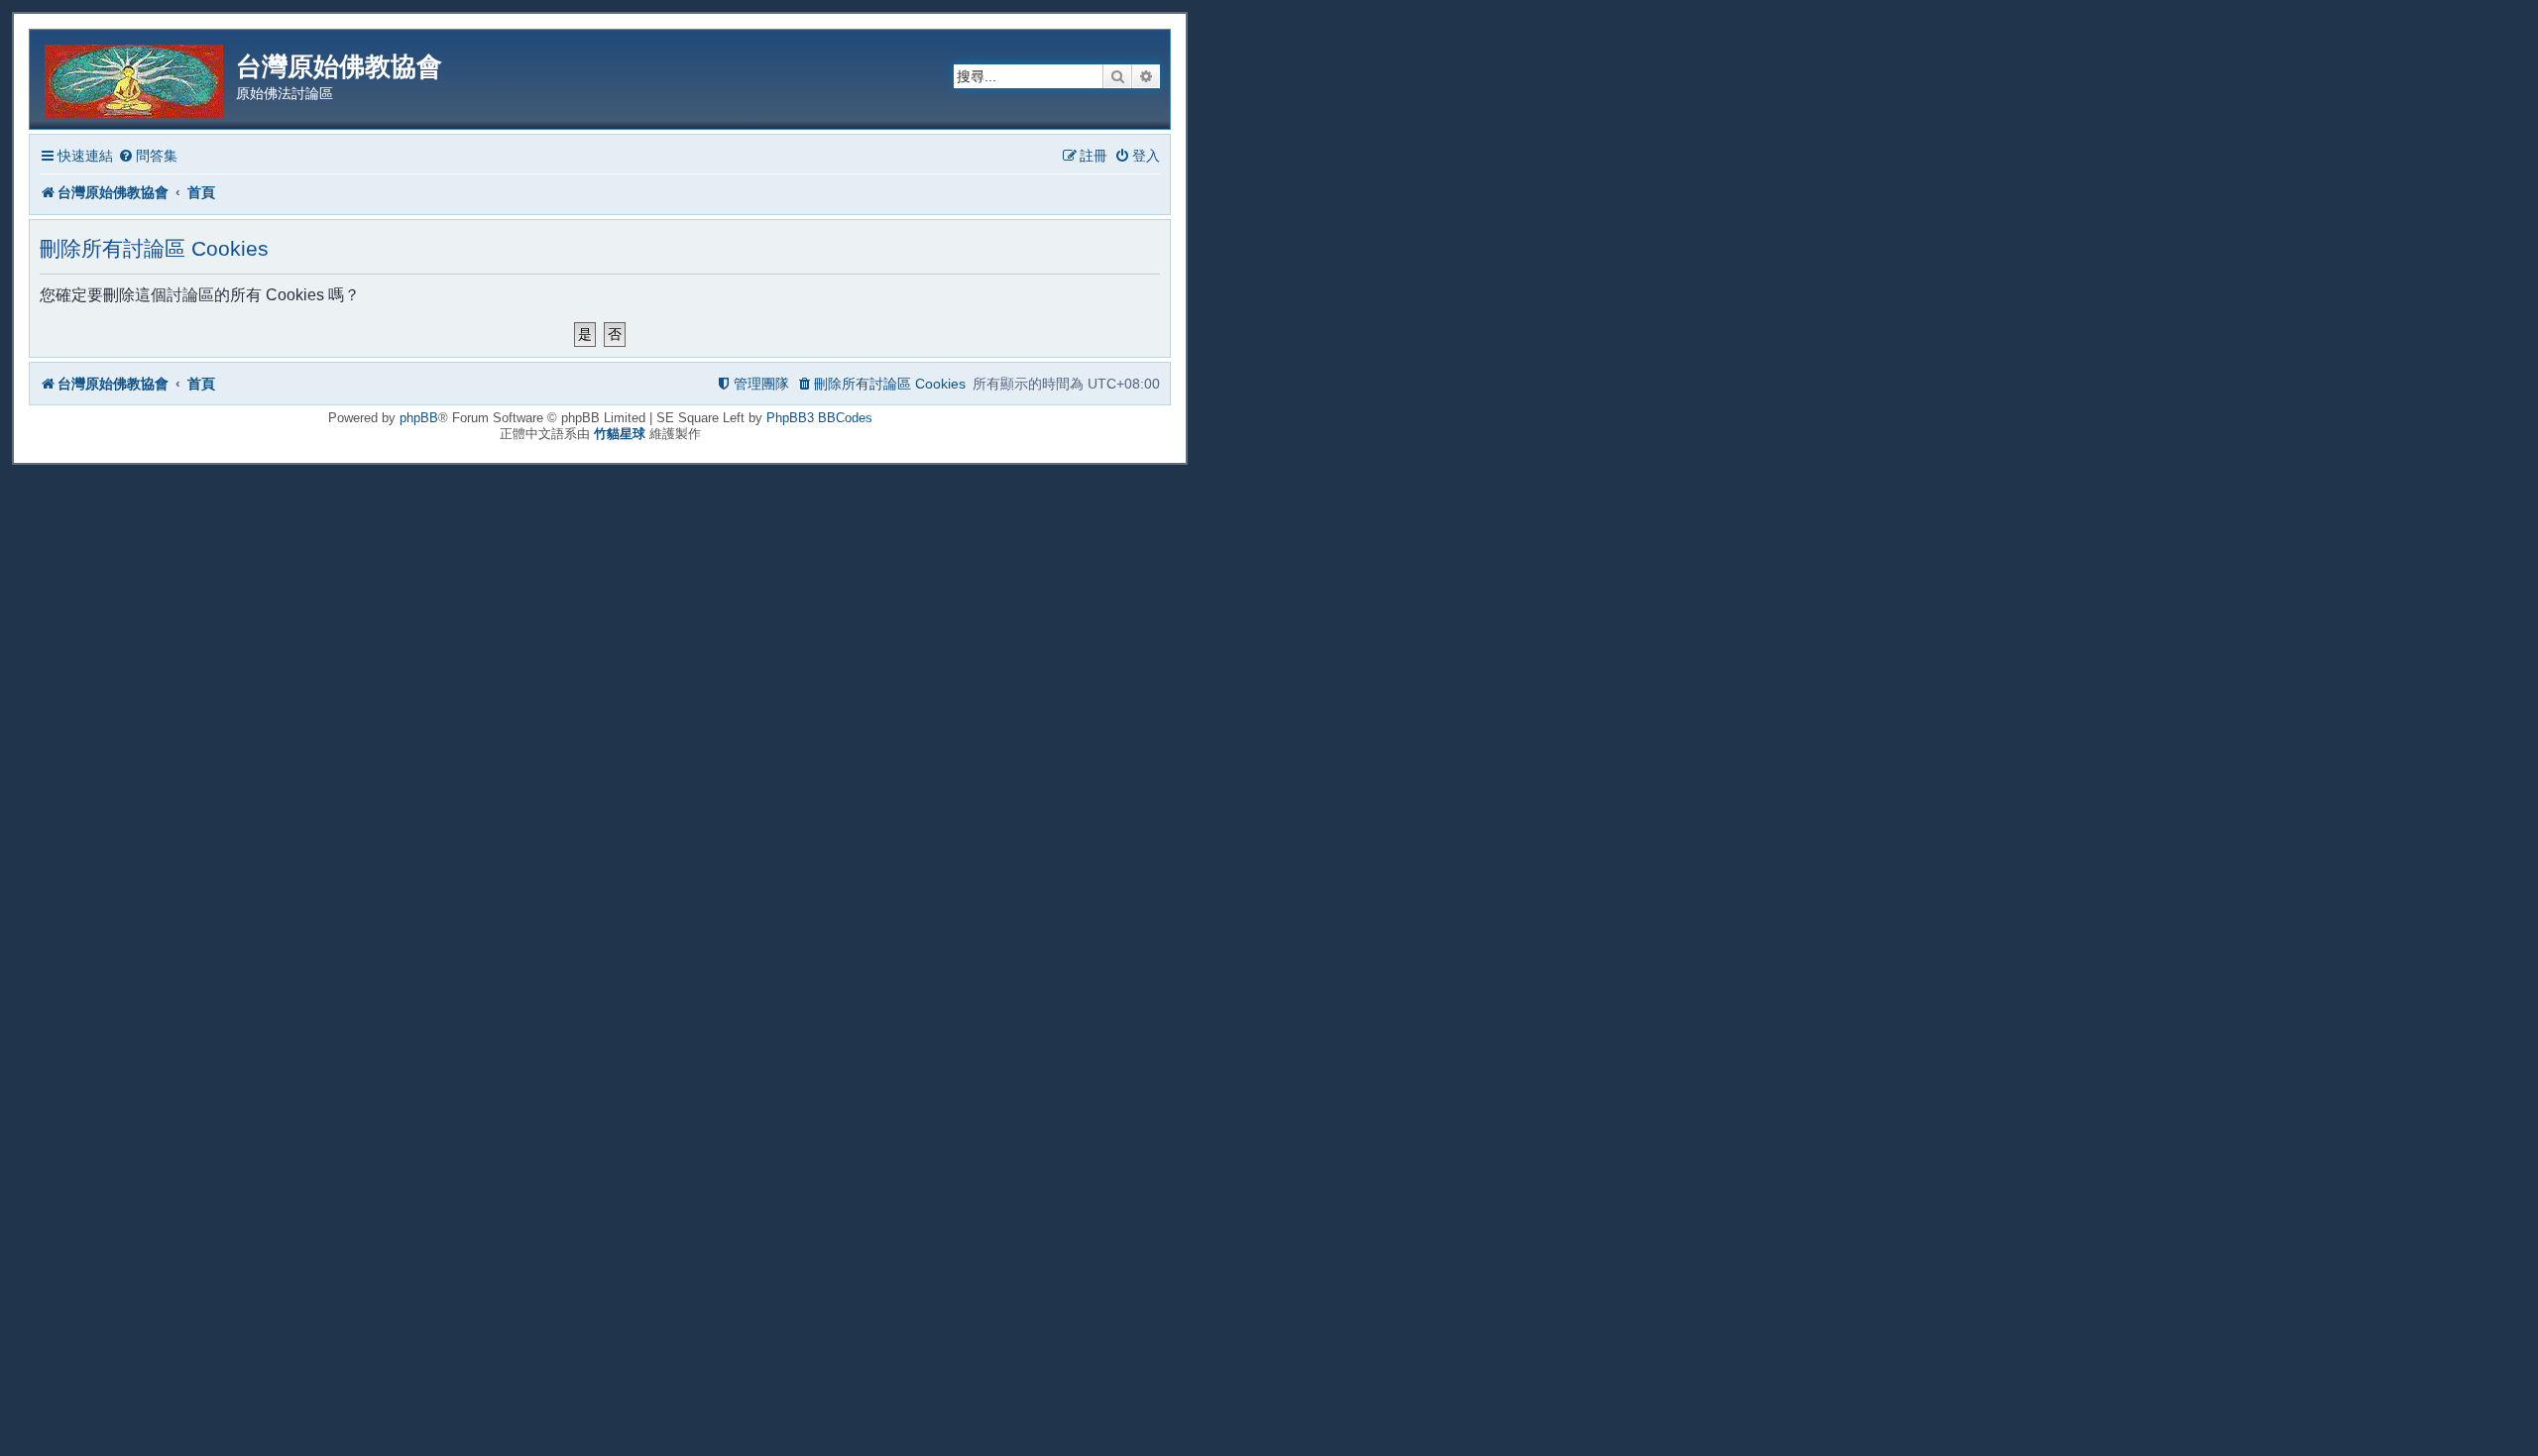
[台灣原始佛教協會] (135, 78)
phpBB (419, 418)
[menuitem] (148, 156)
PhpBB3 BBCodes (819, 418)
